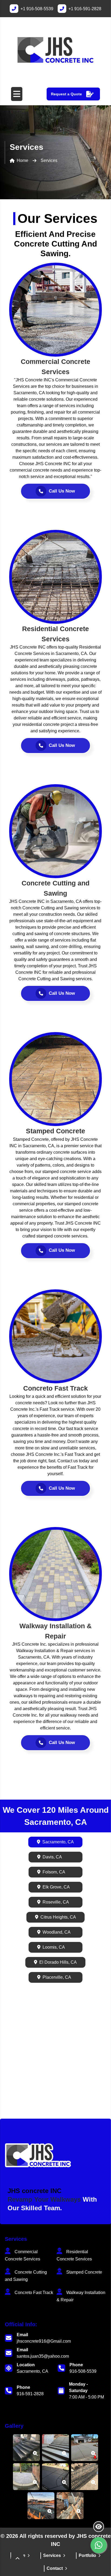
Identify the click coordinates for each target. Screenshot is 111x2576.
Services (52, 2555)
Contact (55, 2568)
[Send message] (99, 2545)
